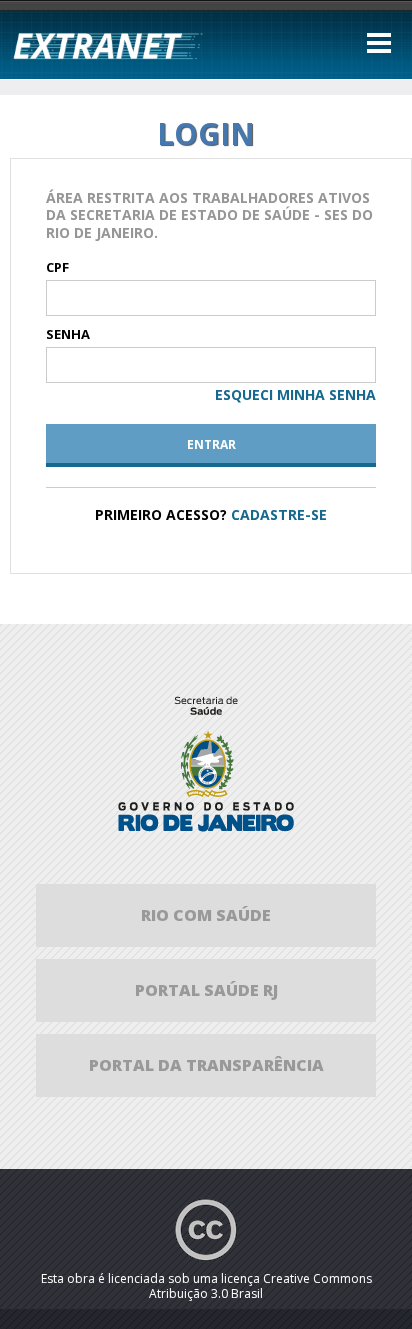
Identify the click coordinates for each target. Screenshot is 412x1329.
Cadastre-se (279, 514)
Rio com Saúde (206, 915)
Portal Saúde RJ (206, 990)
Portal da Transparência (206, 1065)
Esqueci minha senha (295, 395)
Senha (68, 334)
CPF (57, 267)
